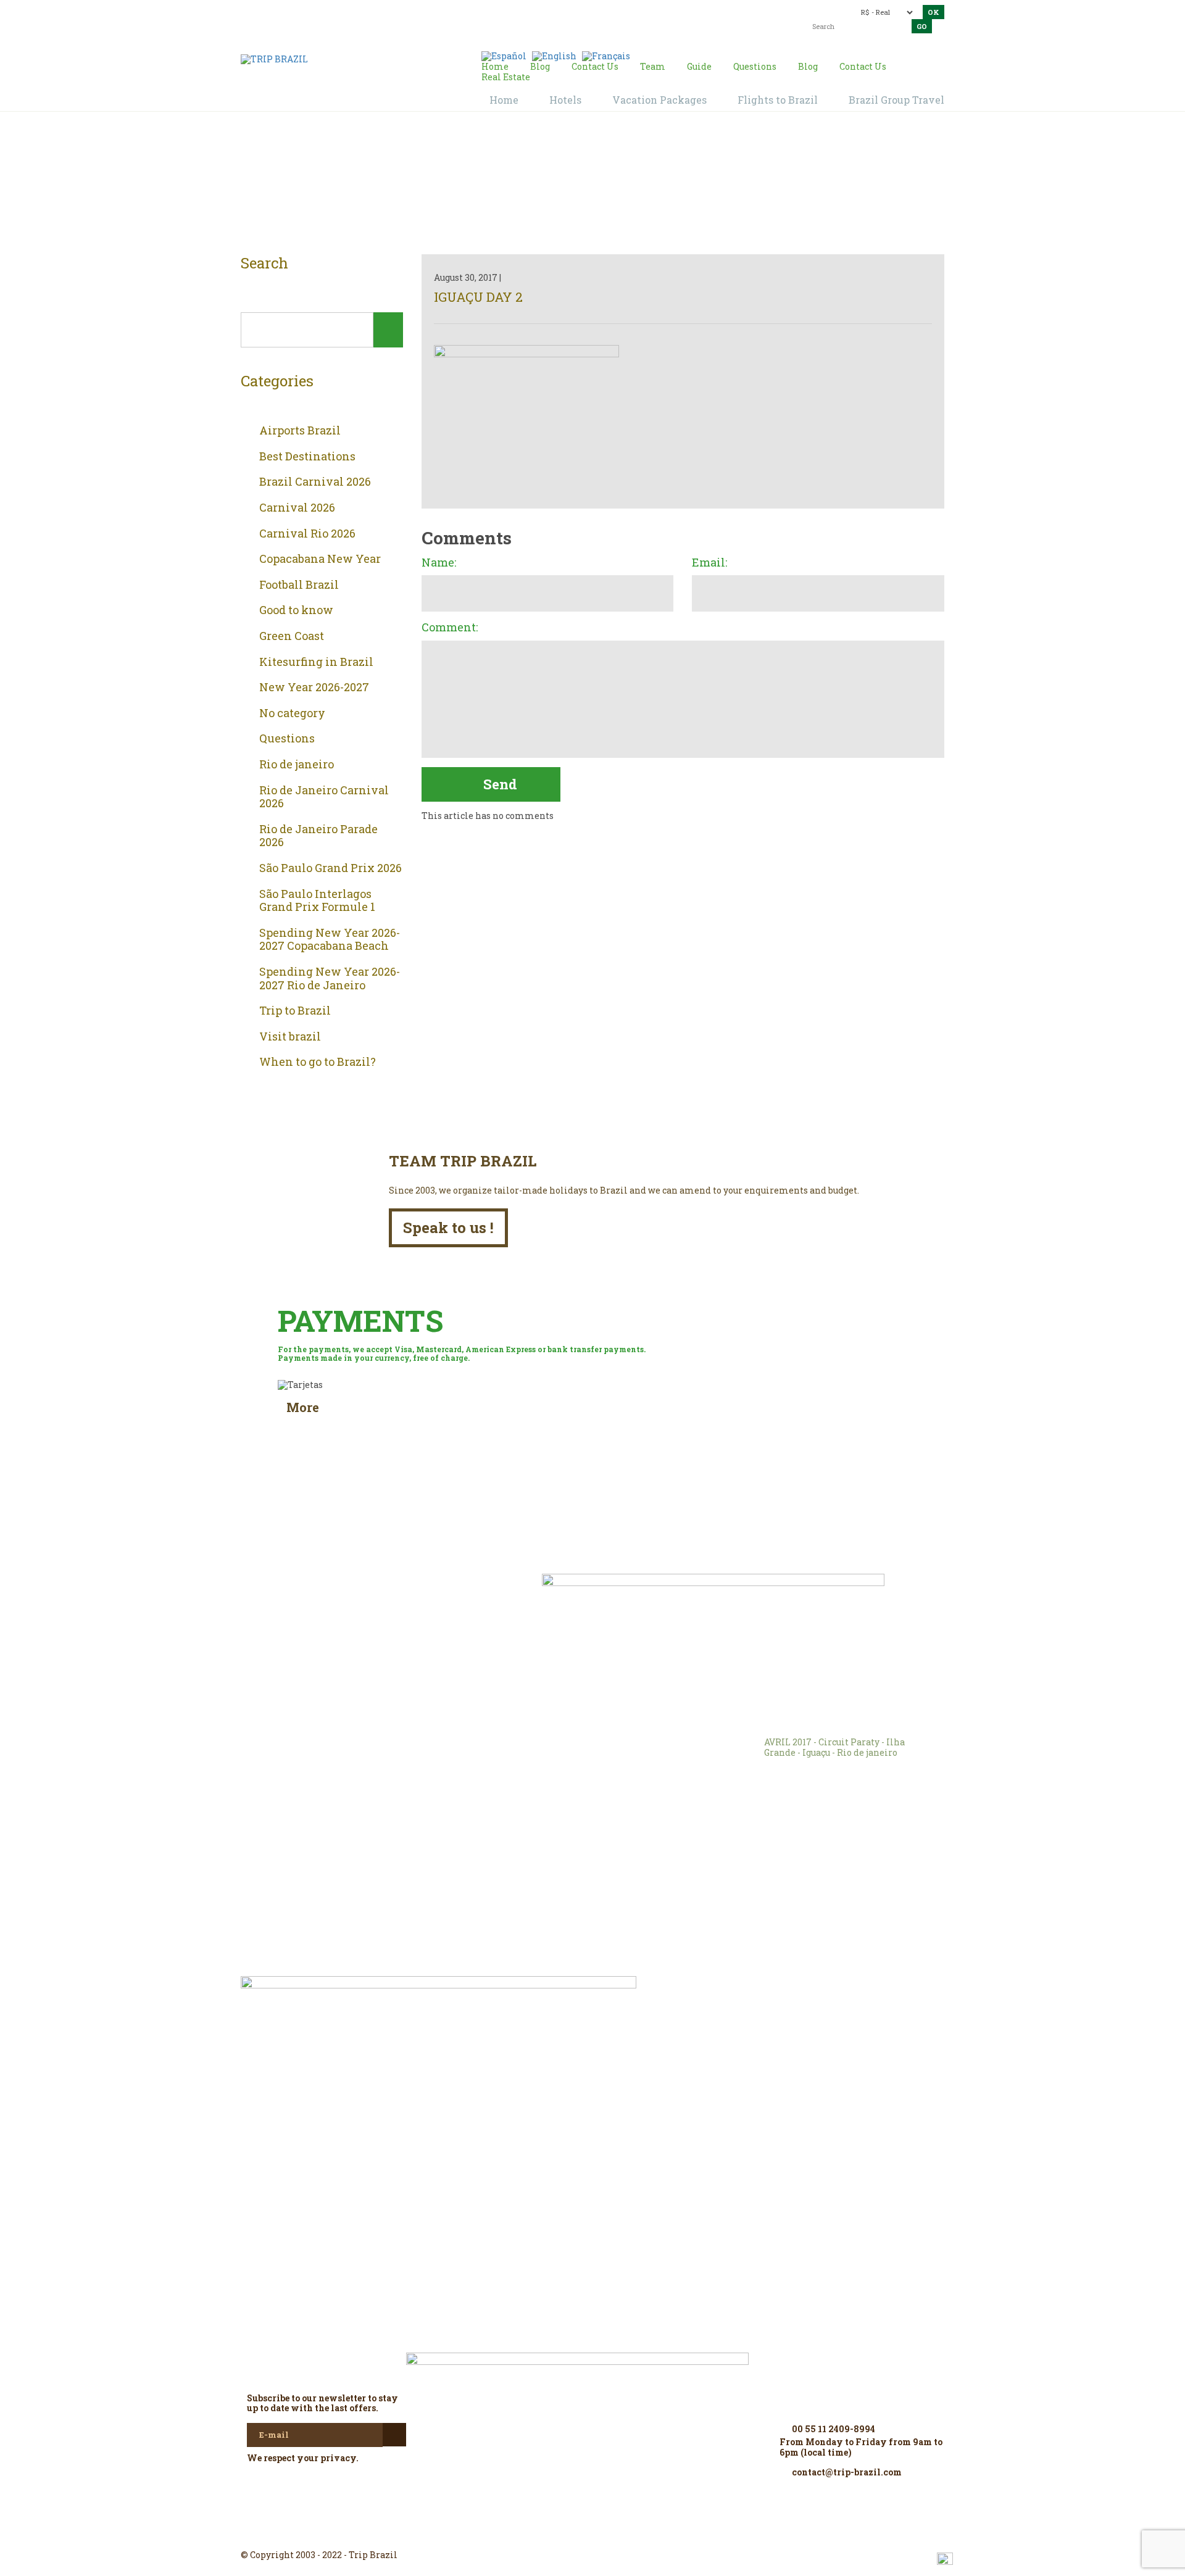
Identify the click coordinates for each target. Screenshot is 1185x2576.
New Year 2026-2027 (314, 688)
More (303, 1407)
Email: (709, 563)
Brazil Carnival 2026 (315, 482)
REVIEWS (414, 1601)
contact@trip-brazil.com (571, 11)
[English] (554, 55)
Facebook (563, 2533)
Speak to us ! (448, 1228)
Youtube (622, 2533)
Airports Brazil (300, 431)
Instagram (592, 2533)
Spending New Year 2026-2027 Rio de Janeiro (330, 978)
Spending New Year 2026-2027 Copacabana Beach (330, 940)
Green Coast (292, 636)
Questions (287, 739)
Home (578, 186)
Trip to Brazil (295, 1011)
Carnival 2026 (297, 508)
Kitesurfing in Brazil (316, 662)
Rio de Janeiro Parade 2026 (318, 836)
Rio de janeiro (297, 765)
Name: (439, 563)
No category (292, 713)
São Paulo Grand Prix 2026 (331, 868)
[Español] (504, 55)
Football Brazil (299, 585)
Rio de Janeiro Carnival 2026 (324, 797)
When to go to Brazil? (318, 1062)
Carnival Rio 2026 (307, 534)
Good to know (296, 610)
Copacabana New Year (320, 559)
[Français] (606, 55)
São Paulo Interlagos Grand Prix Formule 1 (317, 901)
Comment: (450, 628)
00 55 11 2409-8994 (329, 11)
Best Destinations (307, 457)
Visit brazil (290, 1037)
